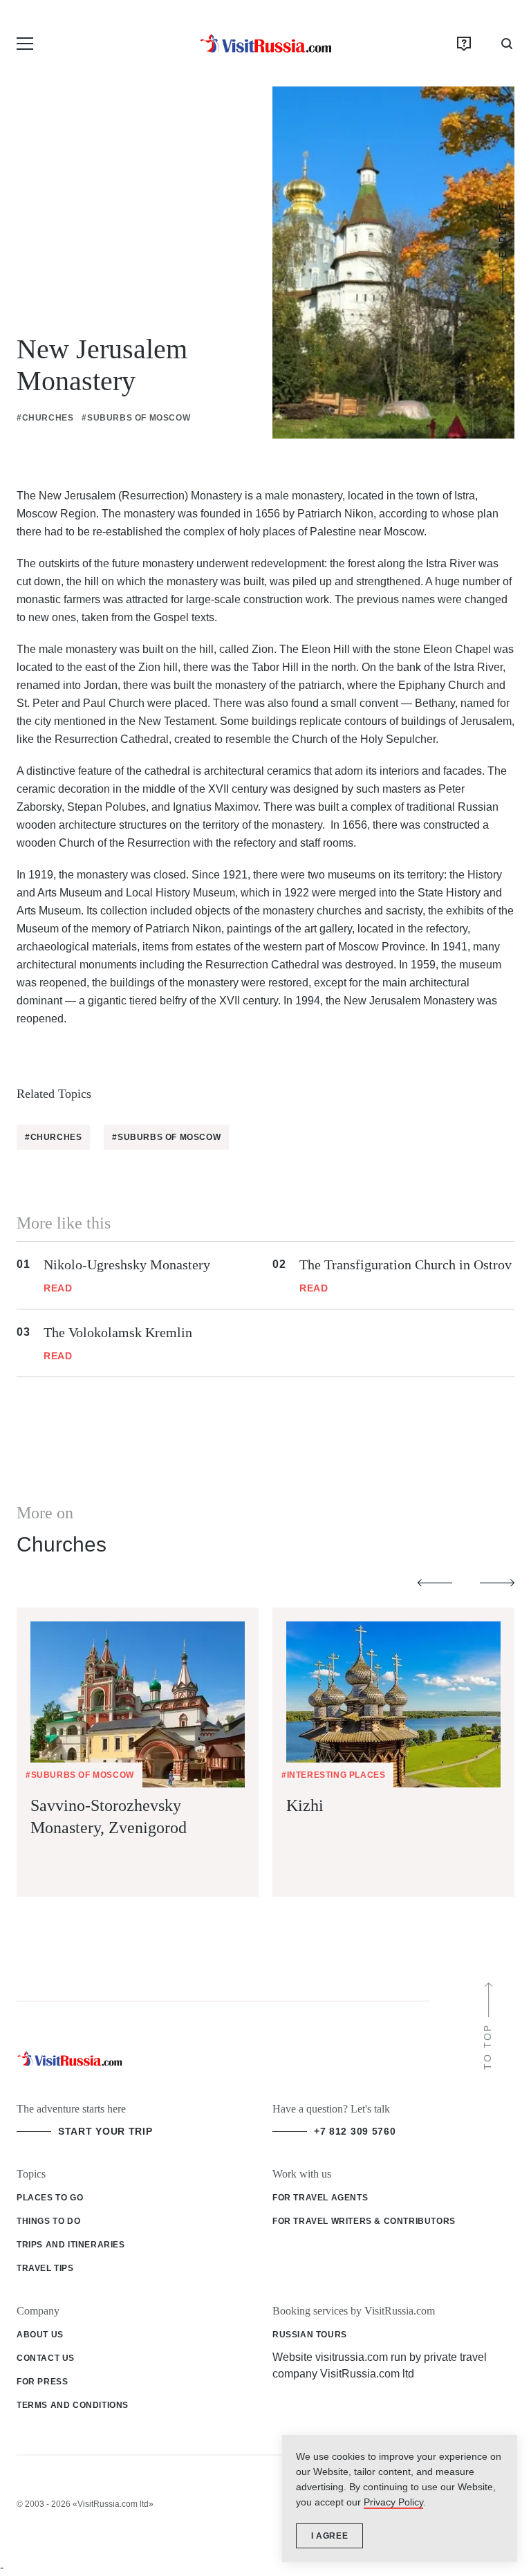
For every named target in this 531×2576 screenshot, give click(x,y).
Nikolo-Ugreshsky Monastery (127, 1264)
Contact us (46, 2358)
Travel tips (45, 2268)
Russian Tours (310, 2335)
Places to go (50, 2198)
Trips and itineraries (71, 2245)
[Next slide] (497, 1583)
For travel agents (320, 2198)
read (58, 1288)
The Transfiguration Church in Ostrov (406, 1264)
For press (42, 2382)
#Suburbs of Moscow (136, 418)
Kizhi (305, 1805)
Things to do (48, 2221)
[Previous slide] (435, 1583)
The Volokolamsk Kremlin (118, 1332)
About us (40, 2335)
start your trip (105, 2131)
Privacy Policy (393, 2502)
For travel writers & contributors (364, 2221)
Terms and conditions (73, 2405)
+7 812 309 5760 (355, 2131)
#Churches (45, 418)
